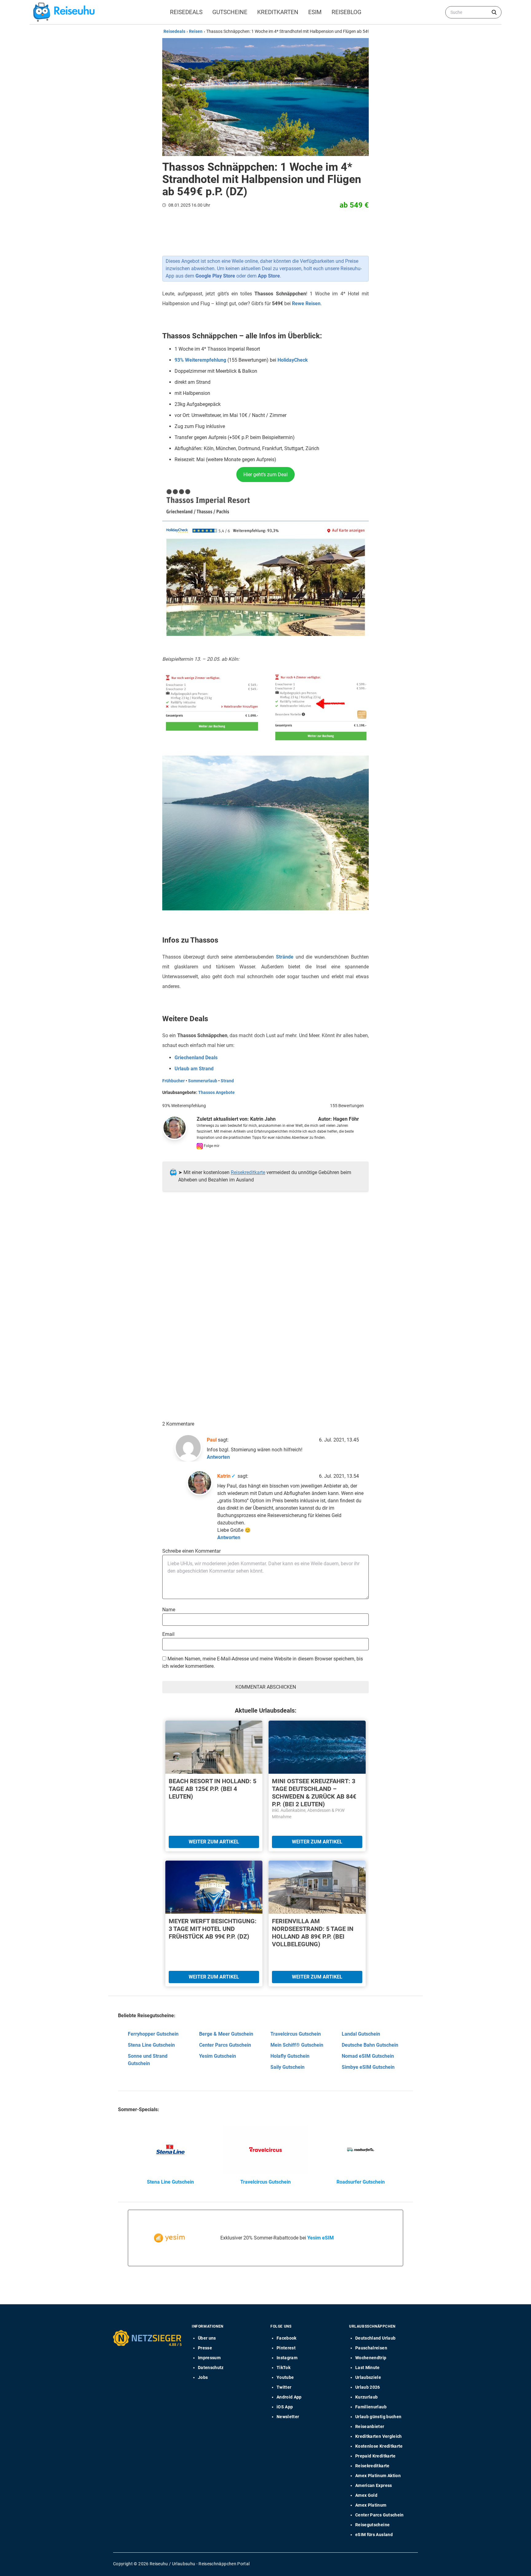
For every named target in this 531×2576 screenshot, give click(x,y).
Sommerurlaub (203, 1081)
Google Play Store (215, 276)
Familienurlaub (371, 2407)
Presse (205, 2348)
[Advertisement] (263, 1259)
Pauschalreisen (371, 2348)
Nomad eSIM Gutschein (368, 2056)
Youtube (285, 2377)
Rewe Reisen (306, 304)
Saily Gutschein (287, 2067)
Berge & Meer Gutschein (226, 2034)
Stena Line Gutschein (151, 2045)
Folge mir (211, 1146)
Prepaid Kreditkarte (376, 2456)
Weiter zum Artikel (214, 1842)
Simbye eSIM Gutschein (368, 2067)
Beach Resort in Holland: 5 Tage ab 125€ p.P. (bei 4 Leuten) (212, 1789)
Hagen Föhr (346, 1119)
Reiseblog (346, 12)
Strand (227, 1081)
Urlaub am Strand (194, 1069)
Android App (289, 2397)
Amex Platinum (371, 2505)
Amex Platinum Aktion (378, 2476)
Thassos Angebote (216, 1092)
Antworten (218, 1457)
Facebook (287, 2338)
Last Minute (368, 2368)
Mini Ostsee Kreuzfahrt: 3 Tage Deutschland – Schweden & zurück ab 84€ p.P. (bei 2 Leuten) (314, 1793)
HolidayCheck (293, 360)
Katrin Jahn (263, 1119)
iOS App (285, 2407)
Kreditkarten (278, 12)
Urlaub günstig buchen (378, 2417)
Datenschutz (211, 2368)
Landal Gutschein (361, 2034)
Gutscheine (230, 12)
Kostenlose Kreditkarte (379, 2446)
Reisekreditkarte (248, 1172)
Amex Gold (366, 2495)
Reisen (196, 31)
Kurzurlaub (367, 2397)
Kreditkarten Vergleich (379, 2436)
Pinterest (286, 2348)
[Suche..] (494, 12)
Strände (285, 957)
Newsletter (288, 2417)
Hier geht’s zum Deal (265, 475)
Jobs (203, 2377)
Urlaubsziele (368, 2377)
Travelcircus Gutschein (296, 2034)
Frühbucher (173, 1081)
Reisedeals (186, 12)
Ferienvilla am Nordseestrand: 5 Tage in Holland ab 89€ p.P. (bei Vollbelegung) (313, 1933)
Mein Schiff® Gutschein (297, 2045)
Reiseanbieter (370, 2426)
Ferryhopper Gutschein (153, 2034)
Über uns (207, 2338)
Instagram (287, 2358)
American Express (374, 2485)
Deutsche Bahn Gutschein (370, 2045)
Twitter (284, 2387)
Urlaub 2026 (368, 2387)
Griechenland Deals (196, 1058)
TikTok (283, 2368)
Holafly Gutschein (290, 2056)
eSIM (315, 12)
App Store (269, 276)
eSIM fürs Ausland (374, 2535)
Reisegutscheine (372, 2525)
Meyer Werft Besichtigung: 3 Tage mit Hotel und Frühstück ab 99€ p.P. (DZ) (213, 1929)
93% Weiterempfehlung (200, 360)
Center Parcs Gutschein (225, 2045)
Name (169, 1610)
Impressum (209, 2358)
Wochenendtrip (371, 2358)
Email (168, 1634)
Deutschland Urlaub (375, 2338)
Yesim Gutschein (218, 2056)
